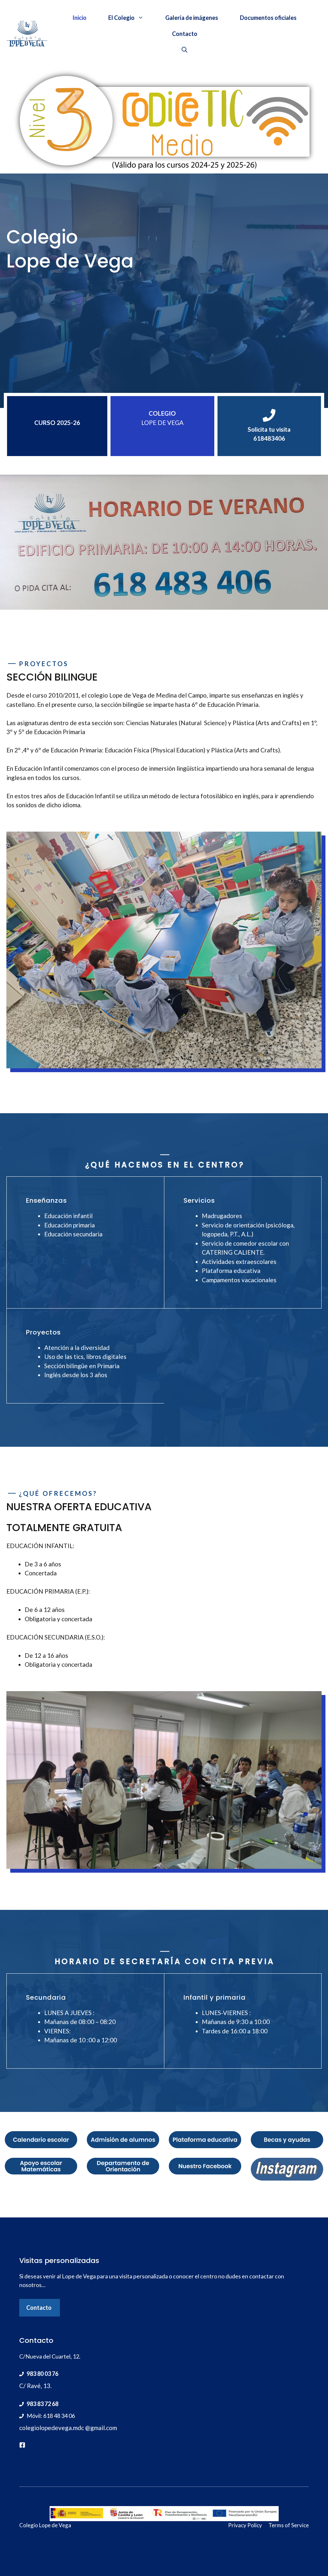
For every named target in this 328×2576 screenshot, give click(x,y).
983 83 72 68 (42, 2404)
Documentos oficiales (268, 18)
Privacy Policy (245, 2525)
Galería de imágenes (192, 18)
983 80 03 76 (42, 2374)
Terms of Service (289, 2525)
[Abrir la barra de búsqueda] (184, 50)
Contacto (185, 34)
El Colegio (121, 18)
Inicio (79, 18)
